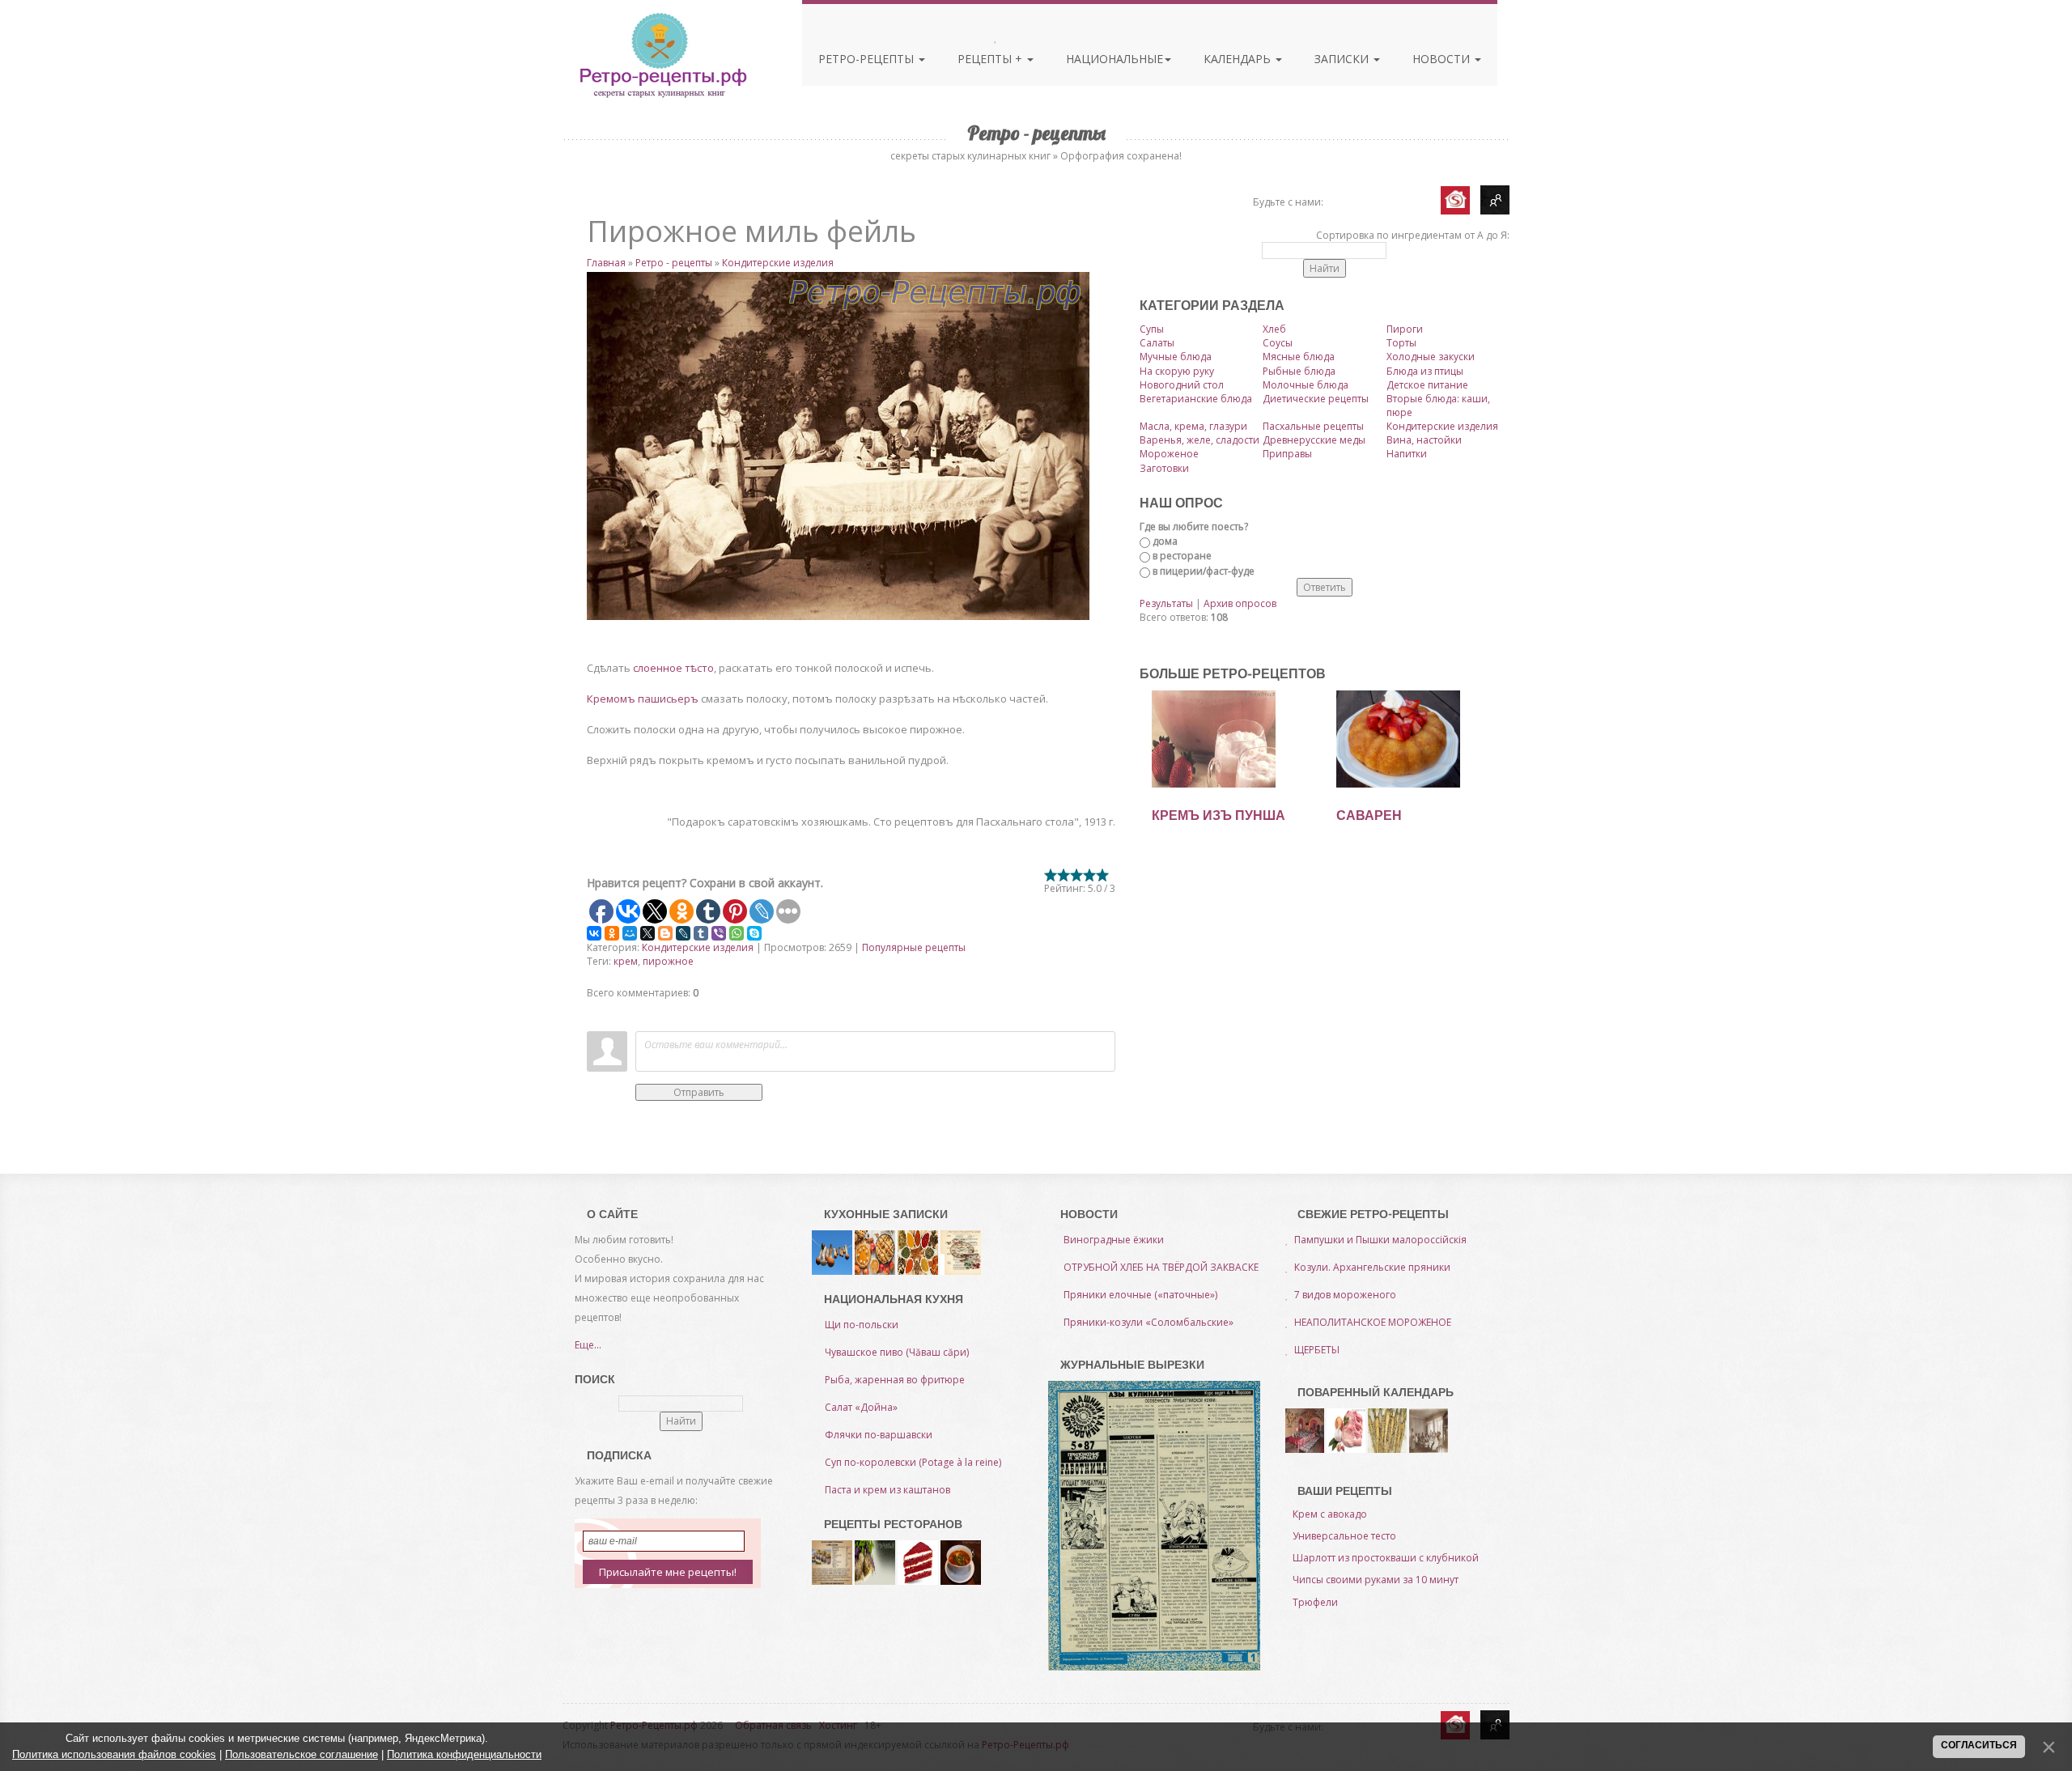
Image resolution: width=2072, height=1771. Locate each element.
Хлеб (1274, 329)
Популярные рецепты (914, 947)
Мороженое (1169, 454)
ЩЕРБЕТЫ (1317, 1350)
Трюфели (1315, 1602)
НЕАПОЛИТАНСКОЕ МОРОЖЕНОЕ (1373, 1322)
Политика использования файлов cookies (114, 1754)
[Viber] (719, 933)
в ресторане (1182, 556)
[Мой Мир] (630, 933)
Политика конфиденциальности (464, 1754)
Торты (1401, 343)
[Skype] (754, 933)
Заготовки (1164, 468)
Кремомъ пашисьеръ (644, 699)
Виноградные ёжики (1114, 1240)
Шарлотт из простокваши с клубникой (1386, 1558)
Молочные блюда (1306, 385)
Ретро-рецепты (868, 59)
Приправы (1287, 454)
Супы (1152, 329)
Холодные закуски (1431, 357)
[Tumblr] (701, 933)
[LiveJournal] (683, 933)
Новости (1443, 59)
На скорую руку (1177, 371)
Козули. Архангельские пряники (1372, 1267)
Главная (606, 263)
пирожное (668, 961)
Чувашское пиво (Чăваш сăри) (897, 1352)
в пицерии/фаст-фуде (1204, 571)
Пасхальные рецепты (1313, 426)
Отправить (699, 1092)
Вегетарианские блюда (1196, 399)
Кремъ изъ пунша (1219, 815)
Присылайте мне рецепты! (668, 1572)
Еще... (588, 1345)
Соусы (1278, 343)
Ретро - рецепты (674, 263)
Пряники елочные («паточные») (1140, 1295)
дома (1165, 541)
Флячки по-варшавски (879, 1435)
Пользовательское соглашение (301, 1754)
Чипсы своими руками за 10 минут (1376, 1580)
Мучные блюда (1176, 357)
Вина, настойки (1424, 440)
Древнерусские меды (1314, 440)
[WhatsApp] (737, 933)
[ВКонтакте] (594, 933)
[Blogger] (665, 933)
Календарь (1239, 59)
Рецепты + (991, 59)
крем (626, 961)
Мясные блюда (1299, 357)
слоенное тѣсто (673, 668)
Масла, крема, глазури (1193, 426)
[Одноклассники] (612, 933)
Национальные (1115, 59)
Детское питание (1427, 385)
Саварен (1369, 815)
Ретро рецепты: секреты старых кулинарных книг (662, 55)
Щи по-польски (862, 1325)
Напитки (1407, 454)
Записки (1343, 59)
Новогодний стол (1182, 385)
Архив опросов (1240, 603)
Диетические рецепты (1316, 399)
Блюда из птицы (1425, 371)
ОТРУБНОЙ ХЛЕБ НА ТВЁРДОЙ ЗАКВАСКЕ (1161, 1267)
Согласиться (1979, 1745)
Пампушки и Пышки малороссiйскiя (1380, 1240)
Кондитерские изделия (778, 263)
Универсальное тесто (1344, 1536)
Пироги (1405, 329)
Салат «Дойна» (861, 1407)
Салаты (1157, 343)
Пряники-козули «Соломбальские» (1149, 1322)
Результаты (1166, 603)
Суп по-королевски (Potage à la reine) (913, 1462)
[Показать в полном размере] (851, 446)
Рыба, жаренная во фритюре (895, 1380)
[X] (647, 933)
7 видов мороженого (1345, 1295)
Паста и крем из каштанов (887, 1490)
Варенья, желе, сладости (1199, 440)
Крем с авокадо (1330, 1514)
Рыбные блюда (1299, 371)
